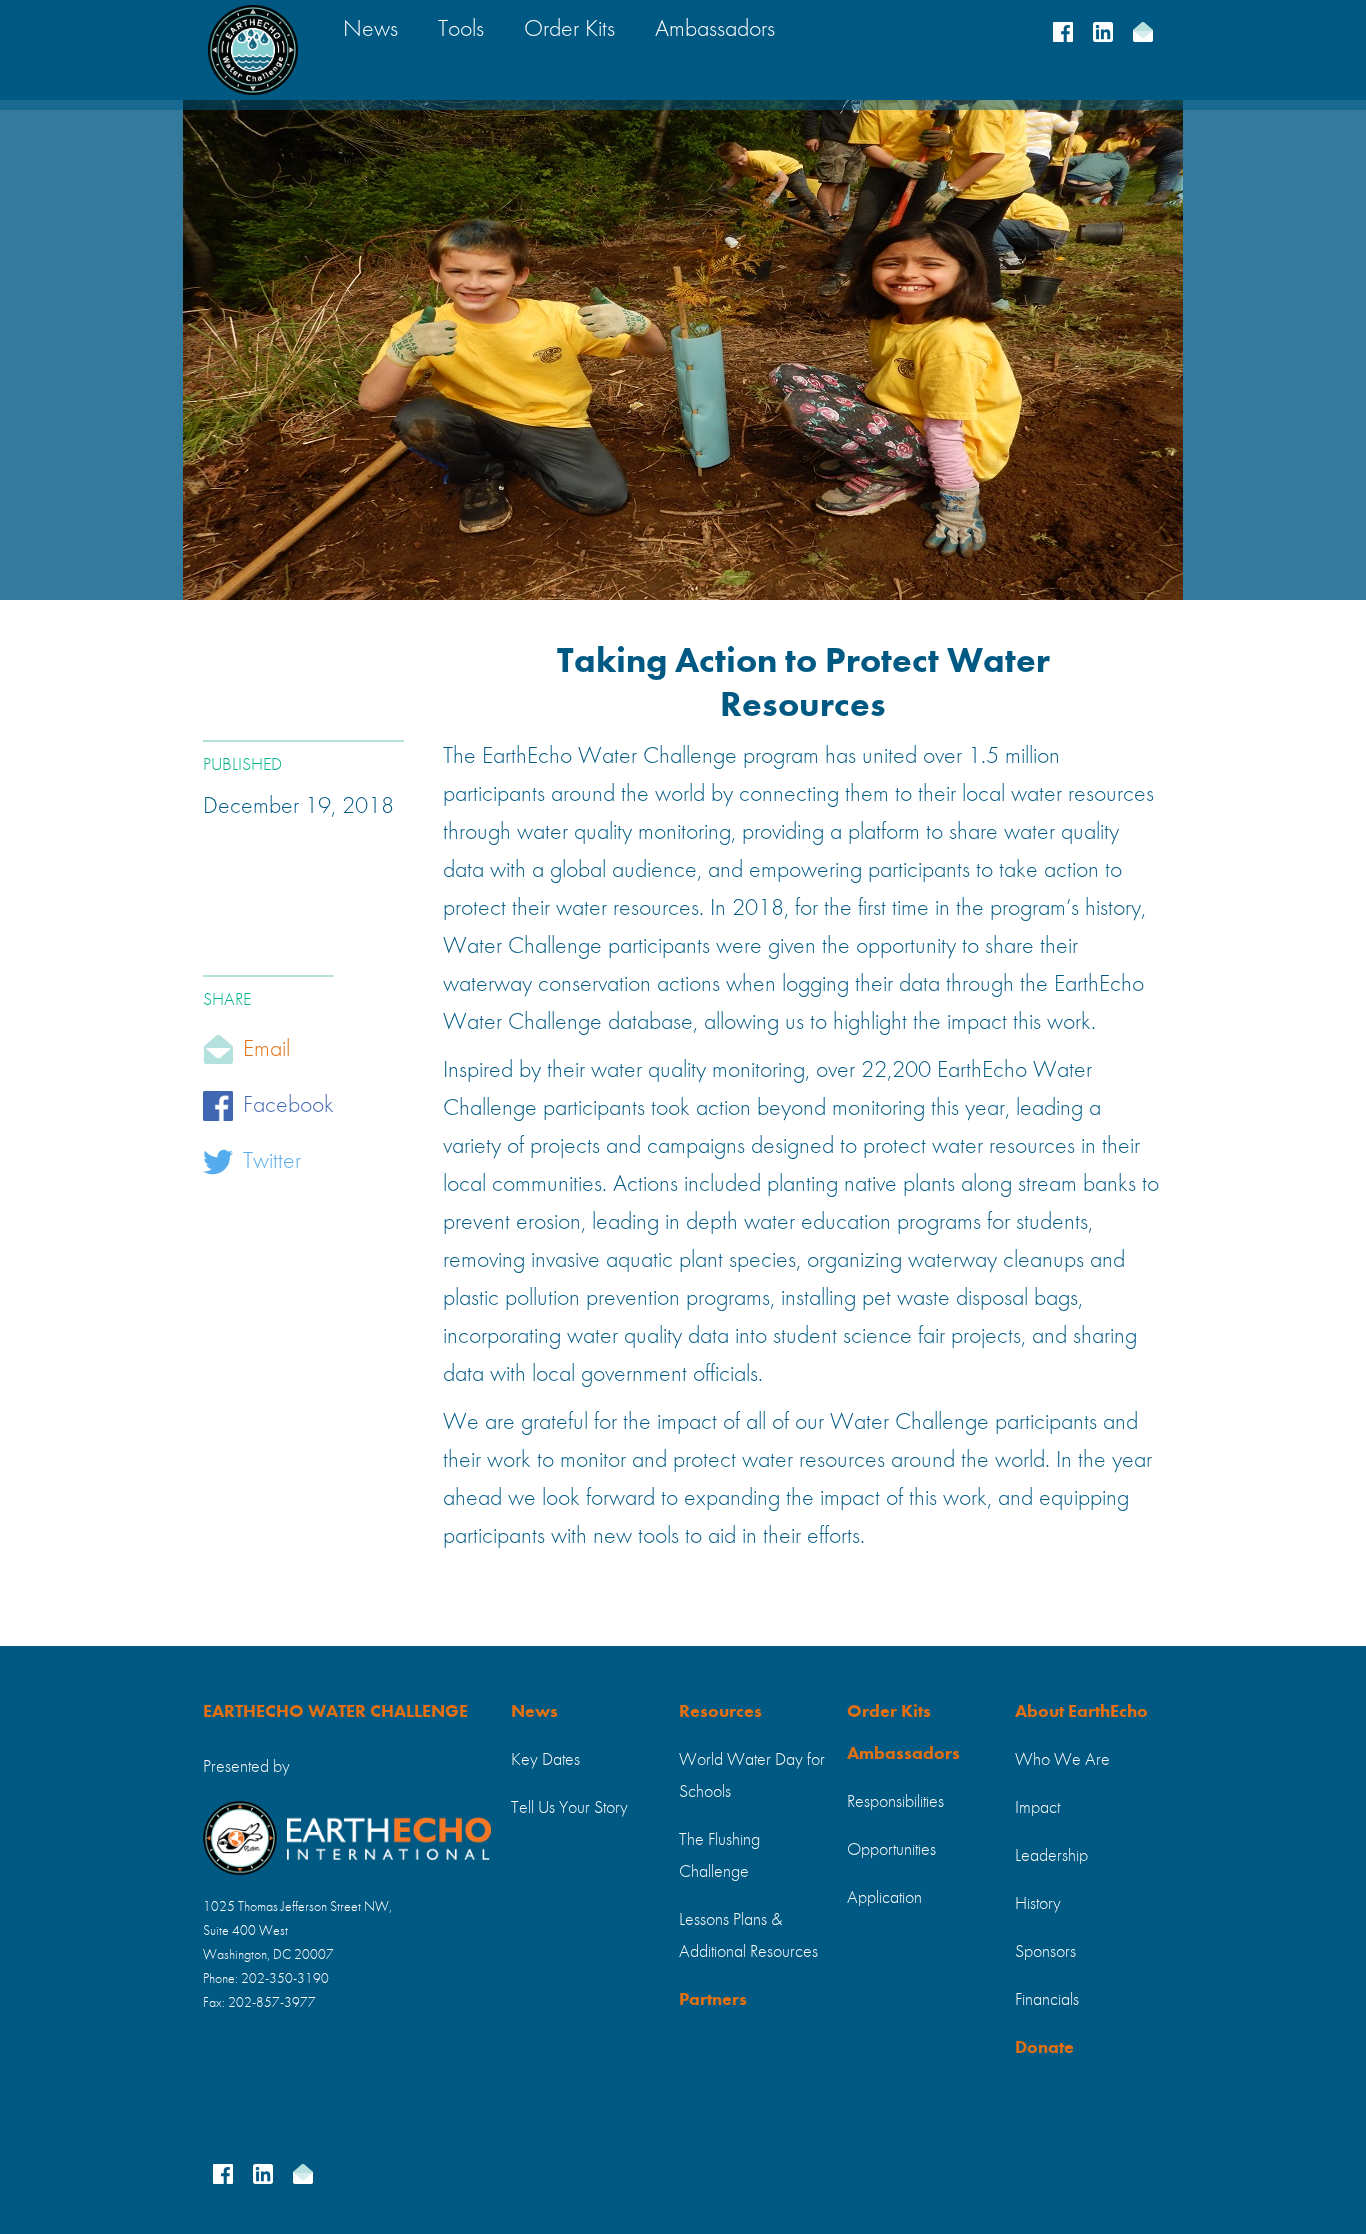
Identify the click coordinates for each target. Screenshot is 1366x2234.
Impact (1037, 1808)
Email (266, 1050)
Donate (1044, 2048)
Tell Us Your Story (569, 1808)
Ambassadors (903, 1754)
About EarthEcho (1081, 1712)
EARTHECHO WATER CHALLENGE (335, 1712)
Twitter (272, 1162)
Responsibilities (895, 1802)
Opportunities (891, 1850)
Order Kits (889, 1712)
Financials (1047, 2000)
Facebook (288, 1106)
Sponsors (1045, 1952)
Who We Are (1062, 1760)
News (534, 1712)
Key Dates (545, 1760)
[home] (253, 50)
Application (884, 1898)
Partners (713, 2000)
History (1038, 1904)
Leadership (1051, 1856)
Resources (720, 1712)
